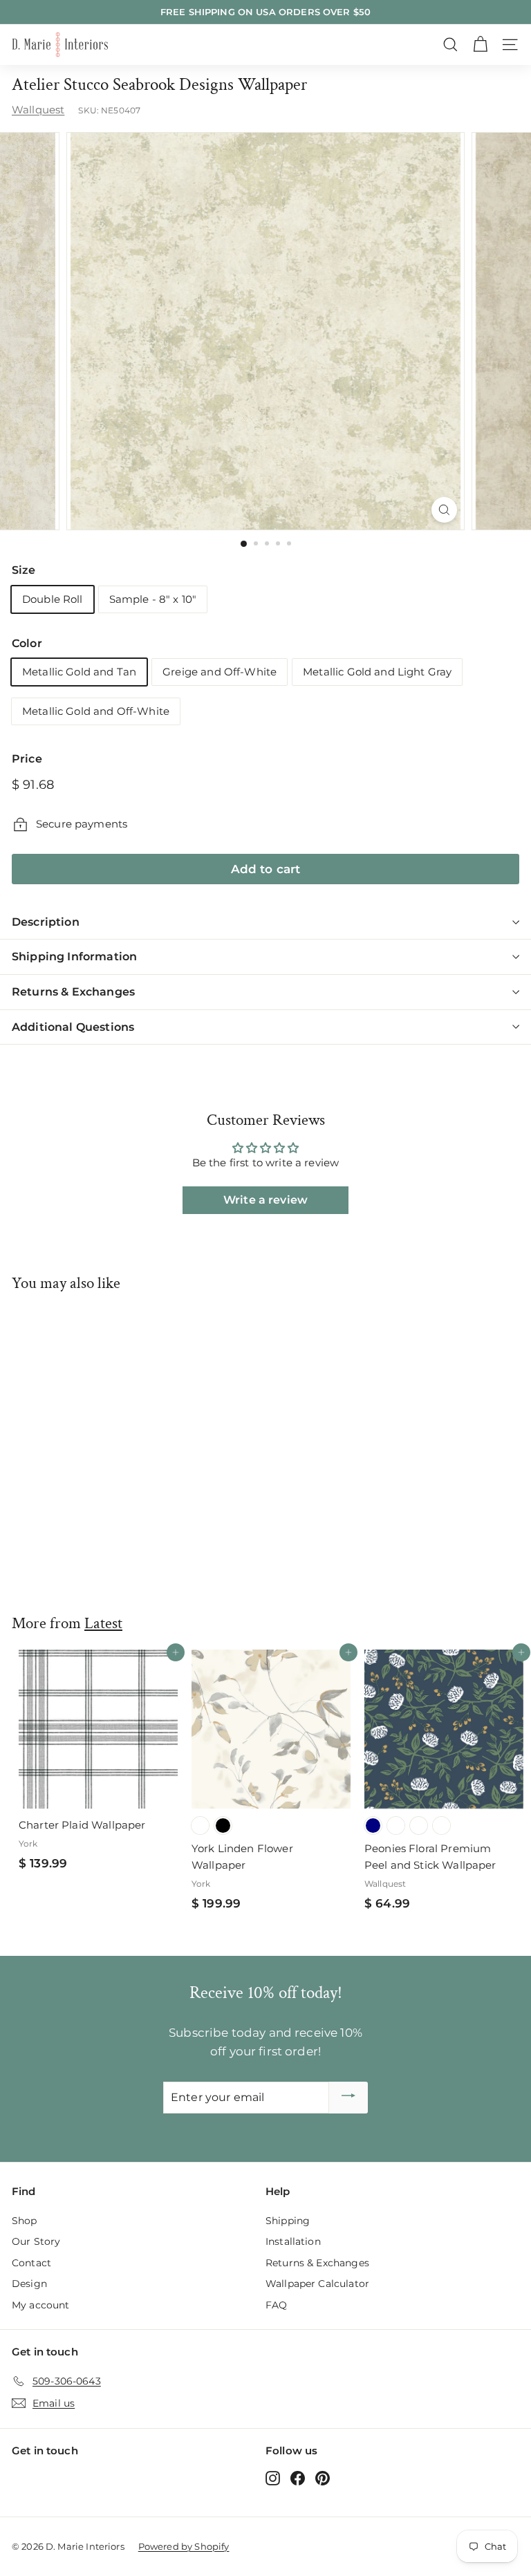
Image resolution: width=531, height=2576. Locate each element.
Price (27, 759)
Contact (31, 2263)
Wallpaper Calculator (317, 2284)
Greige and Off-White (220, 672)
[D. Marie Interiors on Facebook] (298, 2477)
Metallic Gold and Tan (79, 672)
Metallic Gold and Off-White (96, 711)
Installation (293, 2241)
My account (41, 2305)
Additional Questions (73, 1027)
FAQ (276, 2305)
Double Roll (53, 599)
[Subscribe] (348, 2098)
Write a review (265, 1200)
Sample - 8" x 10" (153, 599)
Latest (103, 1623)
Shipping (288, 2221)
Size (24, 570)
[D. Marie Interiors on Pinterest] (323, 2477)
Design (29, 2284)
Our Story (36, 2241)
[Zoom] (444, 510)
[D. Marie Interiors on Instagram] (273, 2477)
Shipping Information (74, 956)
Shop (25, 2221)
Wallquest (38, 110)
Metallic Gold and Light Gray (377, 672)
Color (27, 643)
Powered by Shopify (184, 2546)
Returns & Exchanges (73, 992)
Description (46, 922)
